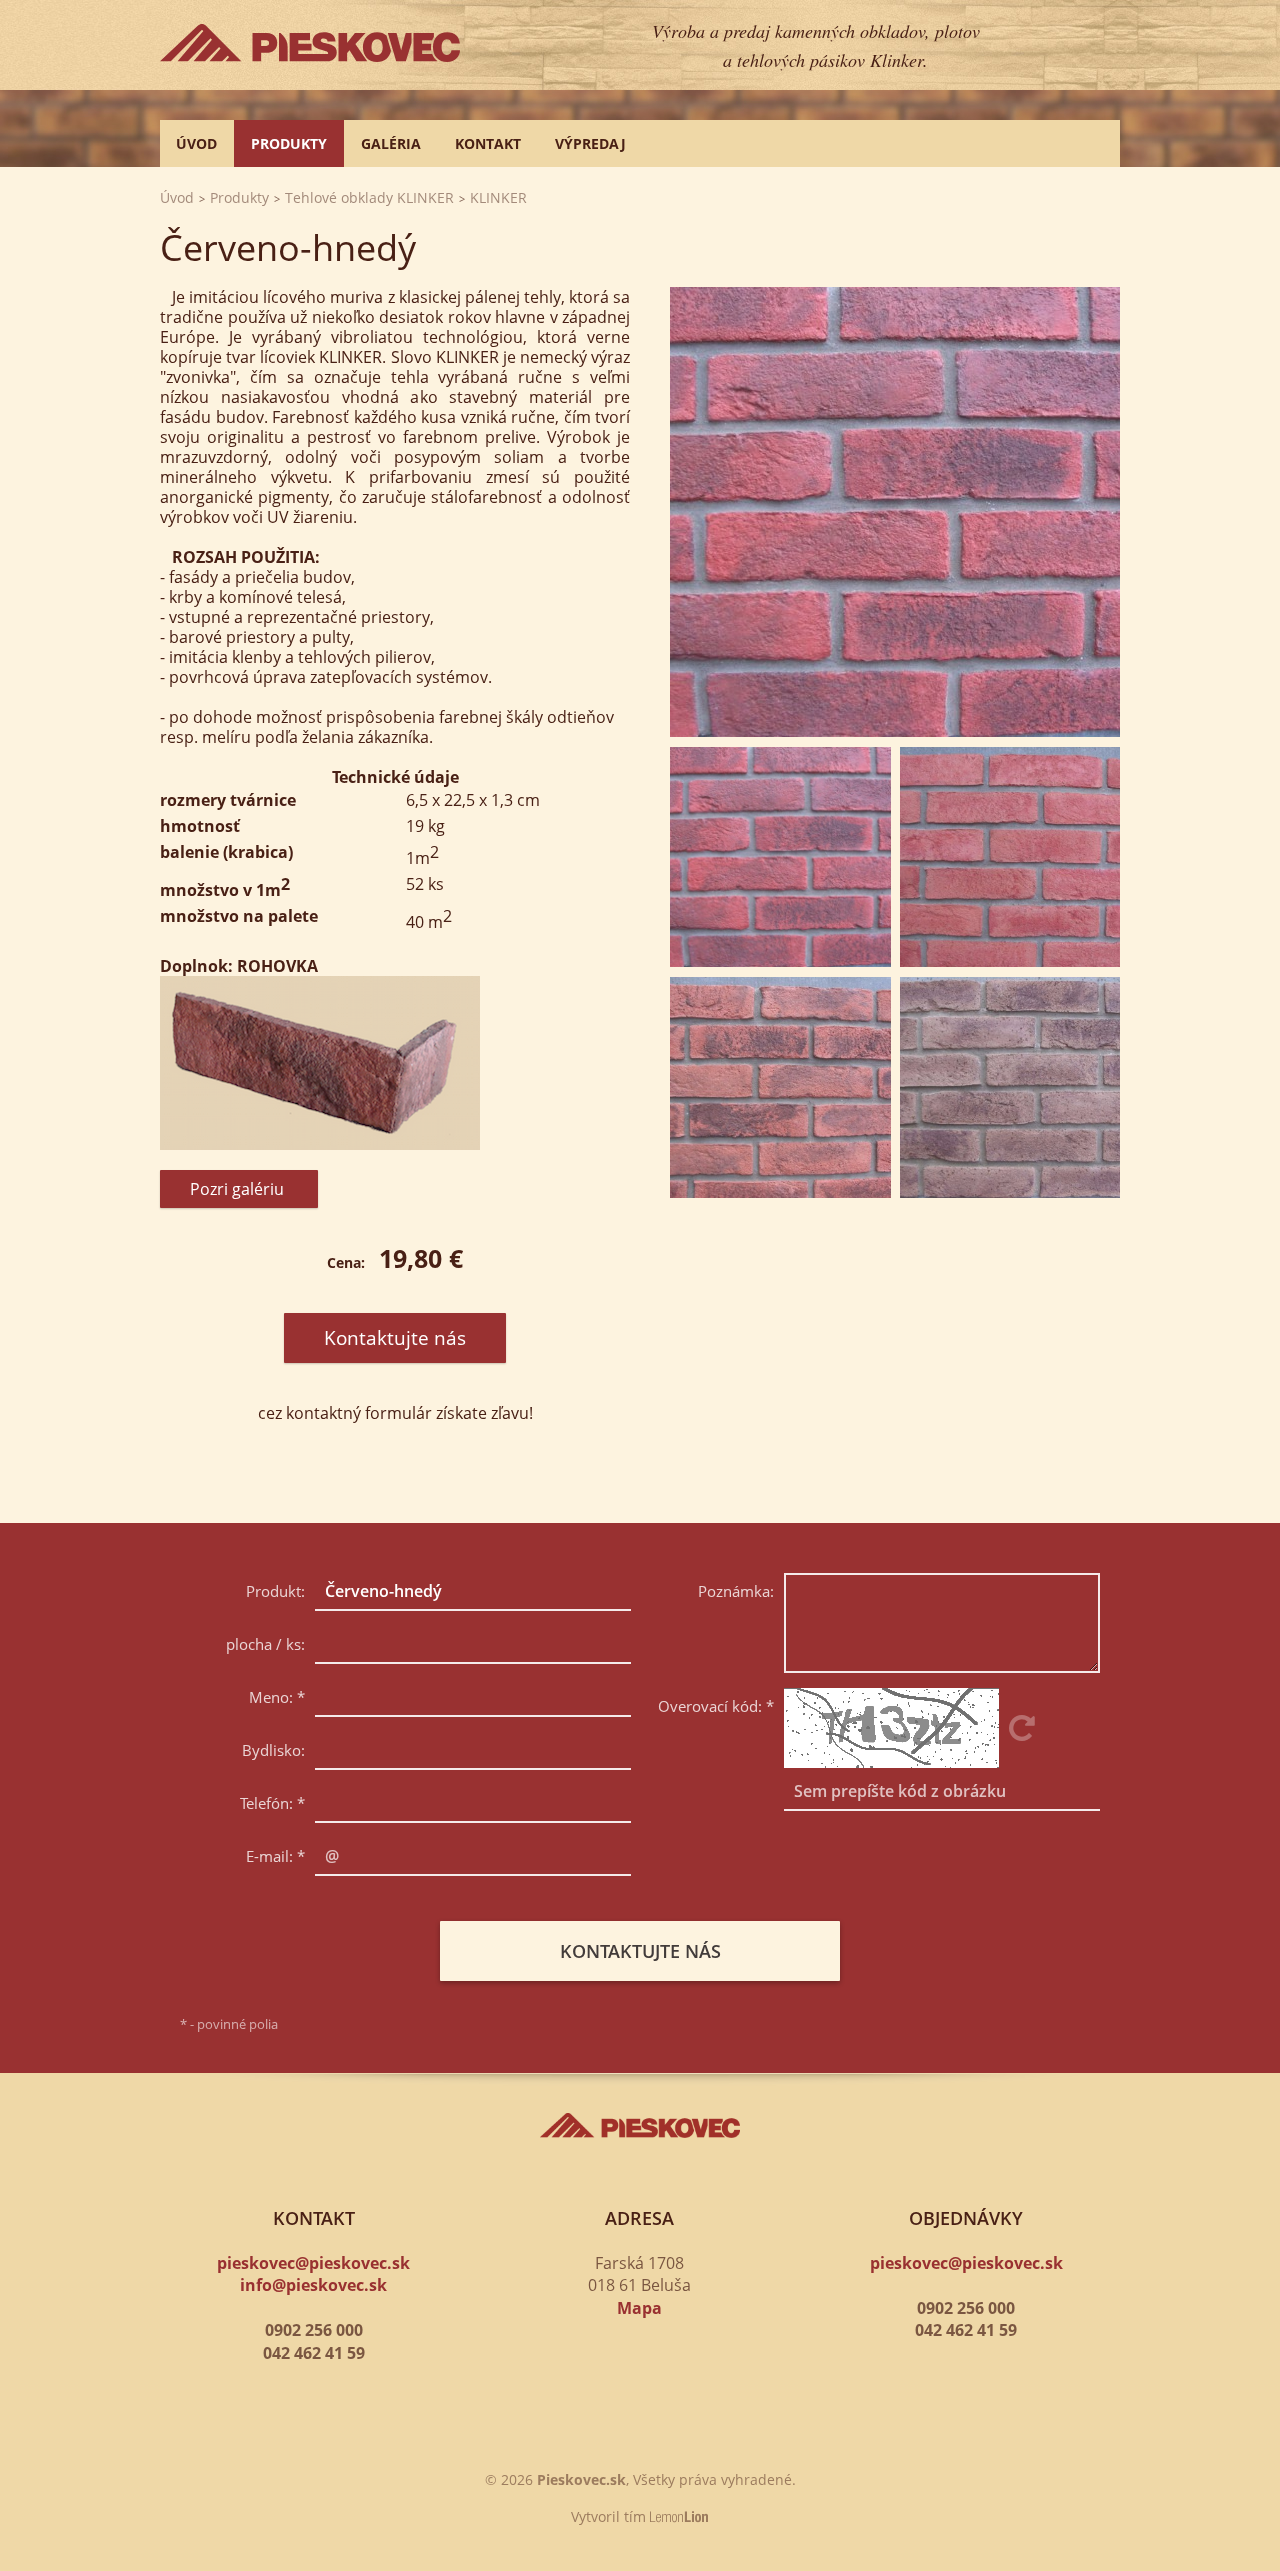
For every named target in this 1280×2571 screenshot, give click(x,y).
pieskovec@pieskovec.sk (313, 2263)
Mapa (639, 2308)
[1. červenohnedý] (895, 512)
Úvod (196, 143)
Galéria (391, 143)
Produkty (289, 143)
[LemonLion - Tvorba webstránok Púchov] (679, 2516)
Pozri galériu (239, 1189)
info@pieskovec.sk (313, 2285)
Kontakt (488, 143)
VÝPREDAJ (590, 143)
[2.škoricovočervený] (1010, 857)
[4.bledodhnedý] (1010, 1087)
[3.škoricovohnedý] (780, 1087)
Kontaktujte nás (395, 1338)
